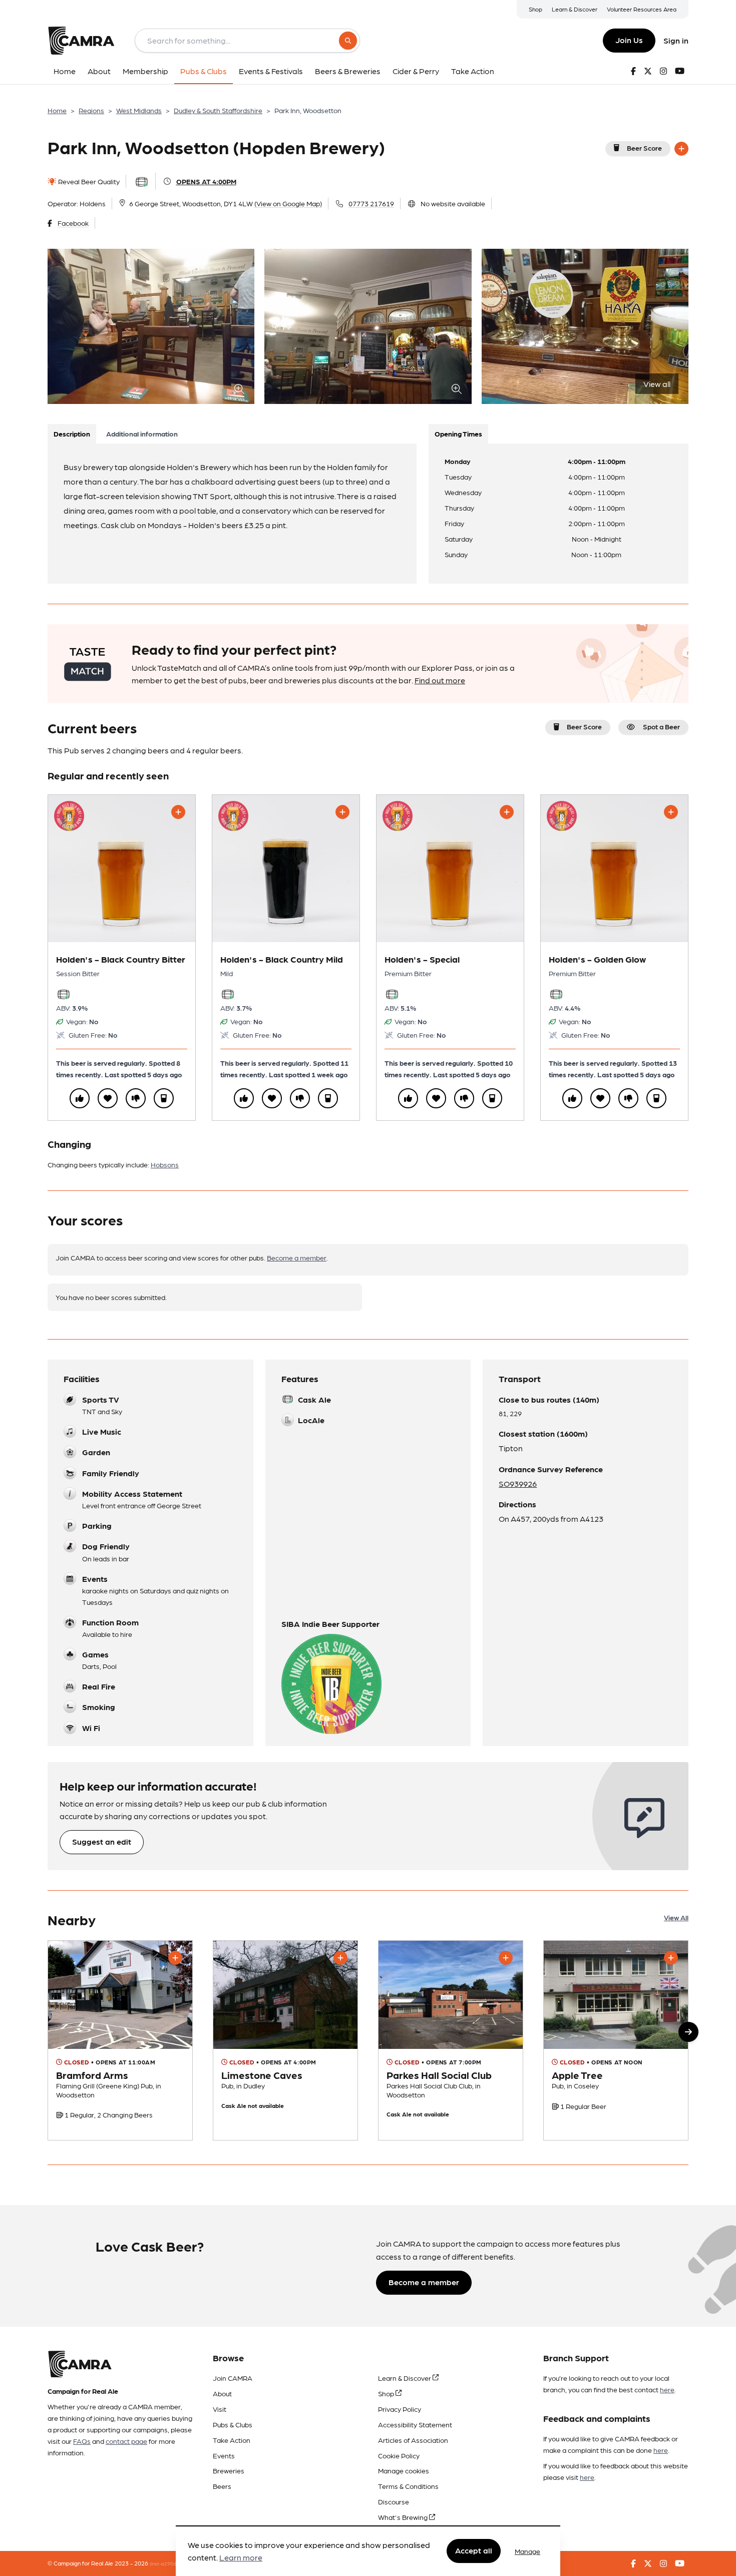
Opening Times (458, 434)
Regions (91, 110)
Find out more (440, 680)
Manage (527, 2551)
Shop (535, 9)
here (667, 2389)
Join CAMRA (233, 2378)
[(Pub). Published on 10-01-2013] (285, 2041)
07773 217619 (371, 203)
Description (72, 434)
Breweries (229, 2470)
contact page (126, 2441)
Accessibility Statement (415, 2424)
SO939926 (518, 1483)
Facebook (73, 223)
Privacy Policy (400, 2409)
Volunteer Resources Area (642, 9)
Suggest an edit (102, 1841)
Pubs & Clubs (233, 2424)
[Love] (108, 1098)
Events (224, 2455)
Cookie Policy (399, 2455)
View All (676, 1917)
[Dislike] (136, 1098)
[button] (688, 2032)
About (222, 2393)
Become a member (297, 1257)
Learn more (241, 2558)
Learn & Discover (575, 9)
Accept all (474, 2551)
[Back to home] (81, 41)
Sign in (676, 40)
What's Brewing (404, 2517)
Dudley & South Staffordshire (218, 110)
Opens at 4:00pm (206, 181)
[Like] (80, 1098)
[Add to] (681, 149)
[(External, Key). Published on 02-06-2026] (120, 2041)
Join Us (629, 40)
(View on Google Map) (288, 203)
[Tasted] (164, 1098)
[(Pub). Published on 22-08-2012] (616, 2041)
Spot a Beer (661, 726)
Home (57, 110)
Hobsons (165, 1164)
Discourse (394, 2501)
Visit (220, 2409)
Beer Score (644, 148)
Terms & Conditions (408, 2486)
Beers (222, 2486)
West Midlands (139, 110)
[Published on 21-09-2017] (451, 2041)
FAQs (82, 2441)
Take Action (232, 2440)
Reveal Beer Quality (88, 181)
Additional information (142, 434)
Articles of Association (413, 2440)
